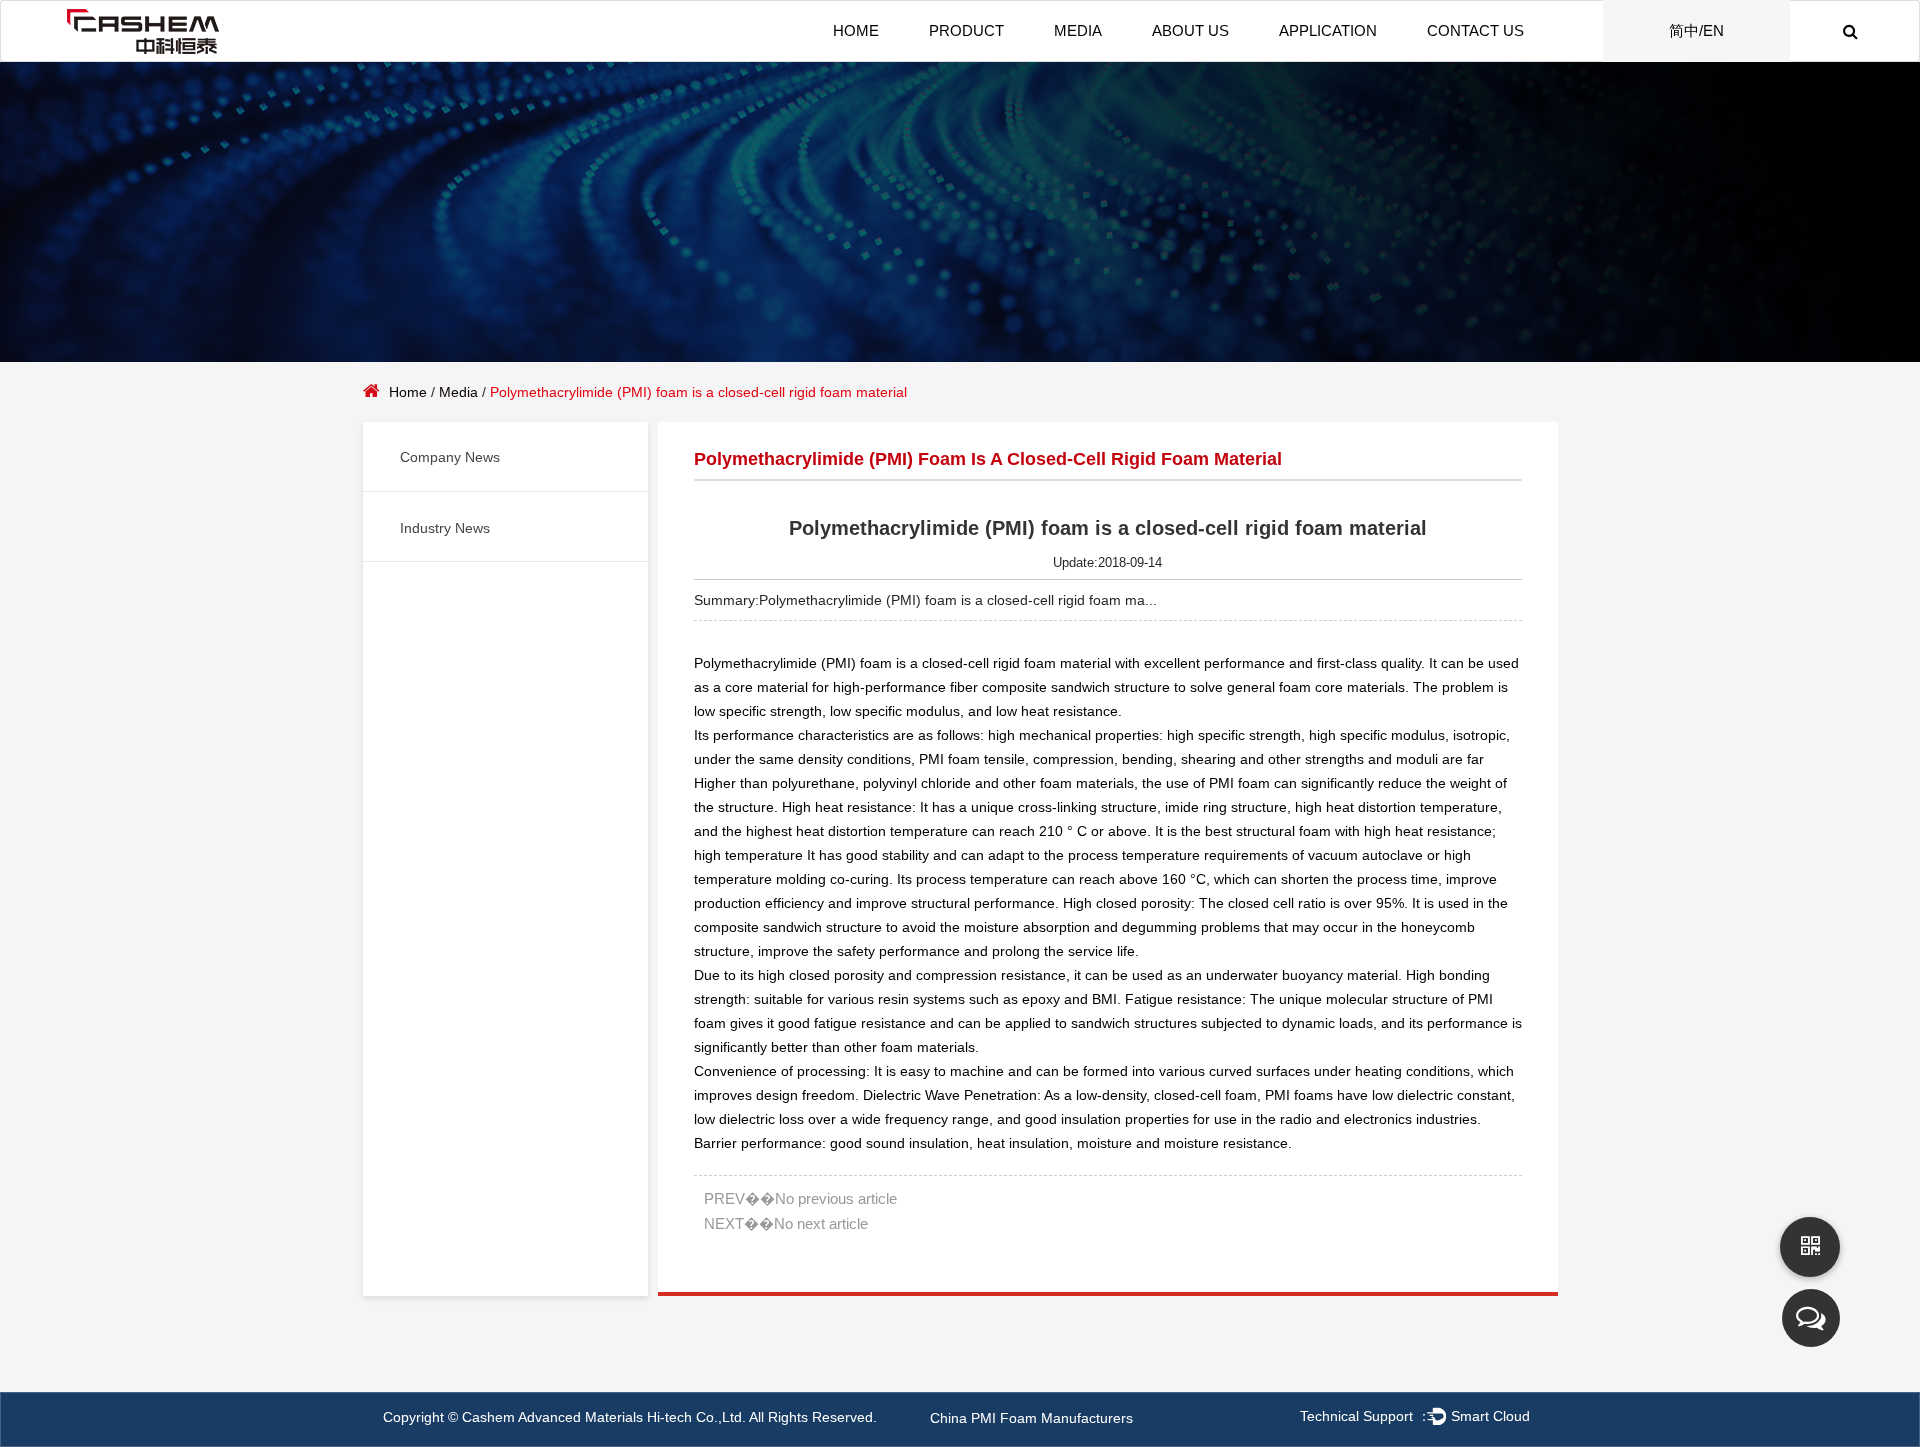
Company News (450, 457)
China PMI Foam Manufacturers (1031, 1418)
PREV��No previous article (800, 1198)
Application (1328, 30)
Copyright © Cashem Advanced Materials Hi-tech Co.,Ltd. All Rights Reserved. (630, 1417)
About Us (1190, 30)
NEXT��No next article (786, 1223)
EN (1713, 30)
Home (856, 30)
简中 (1684, 30)
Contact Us (1475, 30)
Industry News (445, 528)
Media (1078, 30)
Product (966, 30)
